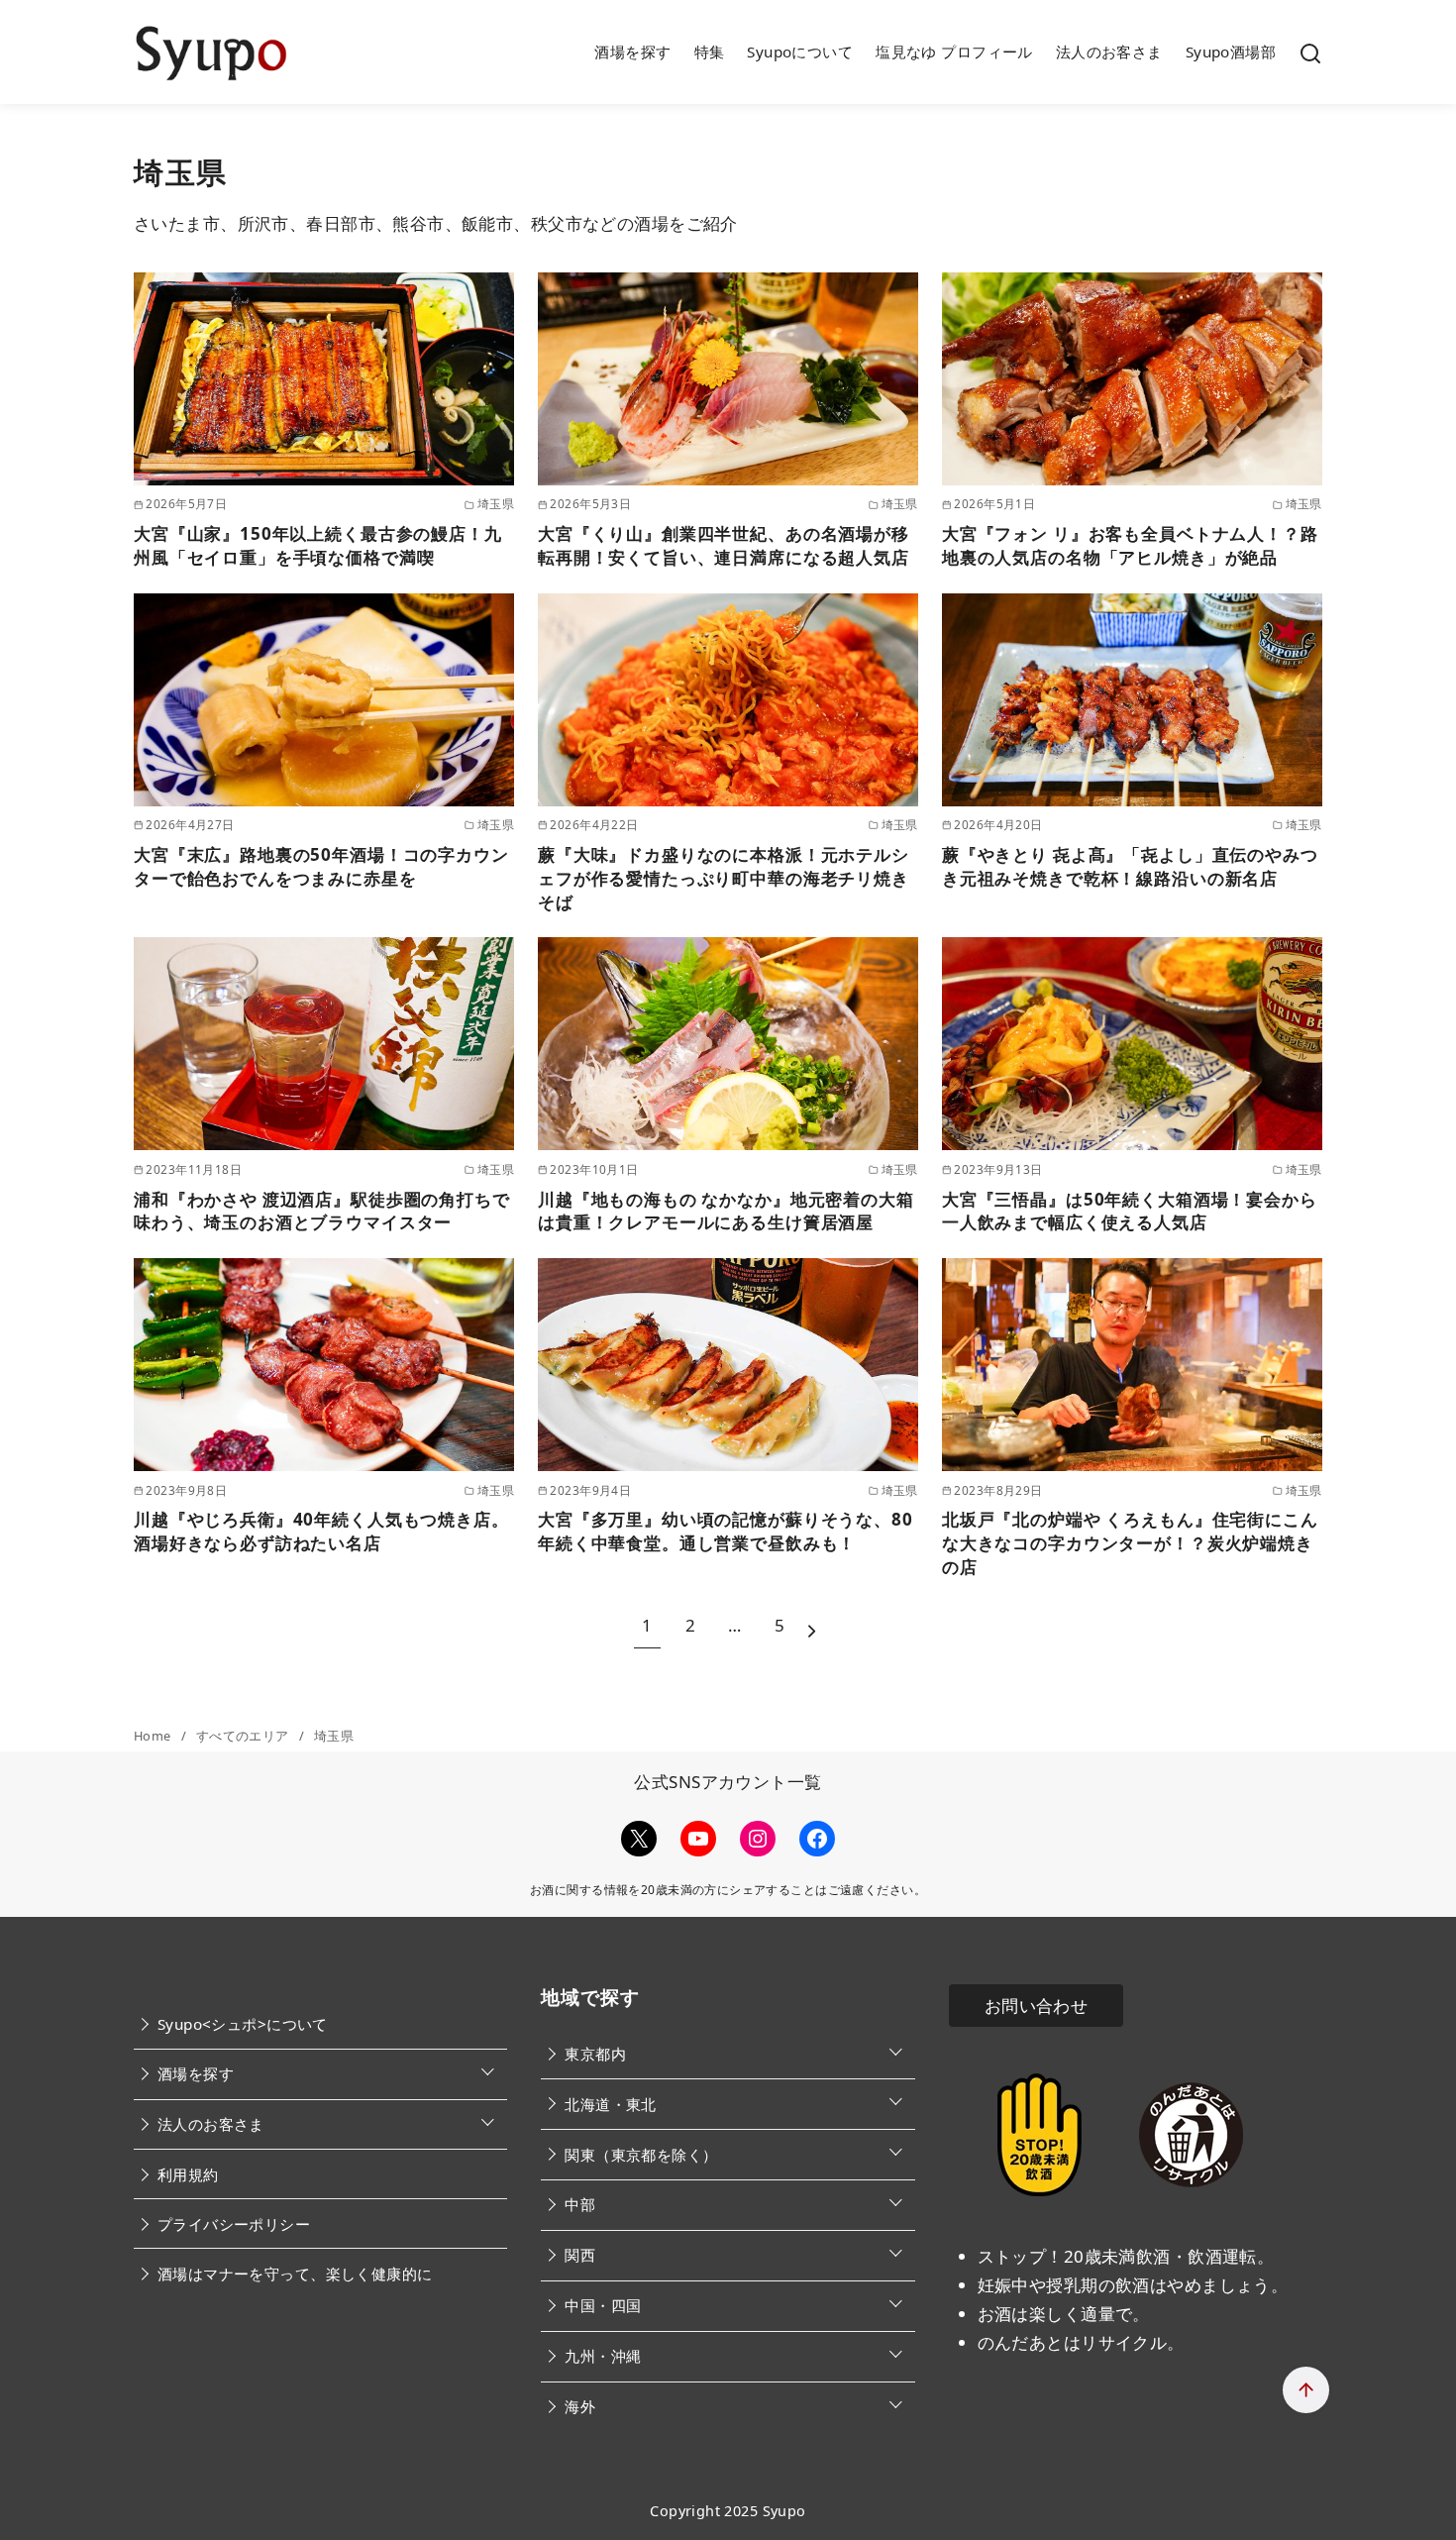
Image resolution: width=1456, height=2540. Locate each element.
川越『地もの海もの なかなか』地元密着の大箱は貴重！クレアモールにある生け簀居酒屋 (726, 1211)
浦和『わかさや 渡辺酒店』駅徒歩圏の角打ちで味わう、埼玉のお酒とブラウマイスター (322, 1211)
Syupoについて (800, 52)
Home (154, 1736)
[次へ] (812, 1627)
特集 (710, 52)
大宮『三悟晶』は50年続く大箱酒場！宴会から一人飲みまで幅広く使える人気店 (1130, 1211)
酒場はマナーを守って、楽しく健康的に (295, 2274)
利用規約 (188, 2174)
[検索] (1310, 53)
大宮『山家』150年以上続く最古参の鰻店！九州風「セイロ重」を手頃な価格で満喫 (318, 545)
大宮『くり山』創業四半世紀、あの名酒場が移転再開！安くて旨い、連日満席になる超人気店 (724, 545)
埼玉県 (334, 1736)
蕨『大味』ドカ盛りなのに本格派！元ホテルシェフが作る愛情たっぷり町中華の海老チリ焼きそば (724, 878)
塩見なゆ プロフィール (954, 52)
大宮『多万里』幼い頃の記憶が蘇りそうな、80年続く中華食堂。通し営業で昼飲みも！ (726, 1531)
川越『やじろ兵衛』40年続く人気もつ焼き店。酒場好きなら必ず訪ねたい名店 (321, 1531)
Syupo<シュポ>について (243, 2024)
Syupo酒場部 (1231, 52)
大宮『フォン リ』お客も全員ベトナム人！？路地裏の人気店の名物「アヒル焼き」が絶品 (1130, 545)
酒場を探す (632, 52)
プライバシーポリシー (234, 2224)
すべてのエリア (244, 1736)
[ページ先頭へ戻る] (1306, 2390)
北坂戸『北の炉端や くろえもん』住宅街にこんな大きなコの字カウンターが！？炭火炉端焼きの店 (1130, 1543)
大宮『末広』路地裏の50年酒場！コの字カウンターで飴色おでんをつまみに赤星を (321, 866)
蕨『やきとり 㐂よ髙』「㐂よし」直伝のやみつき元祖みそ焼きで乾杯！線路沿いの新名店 (1130, 866)
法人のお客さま (1109, 52)
